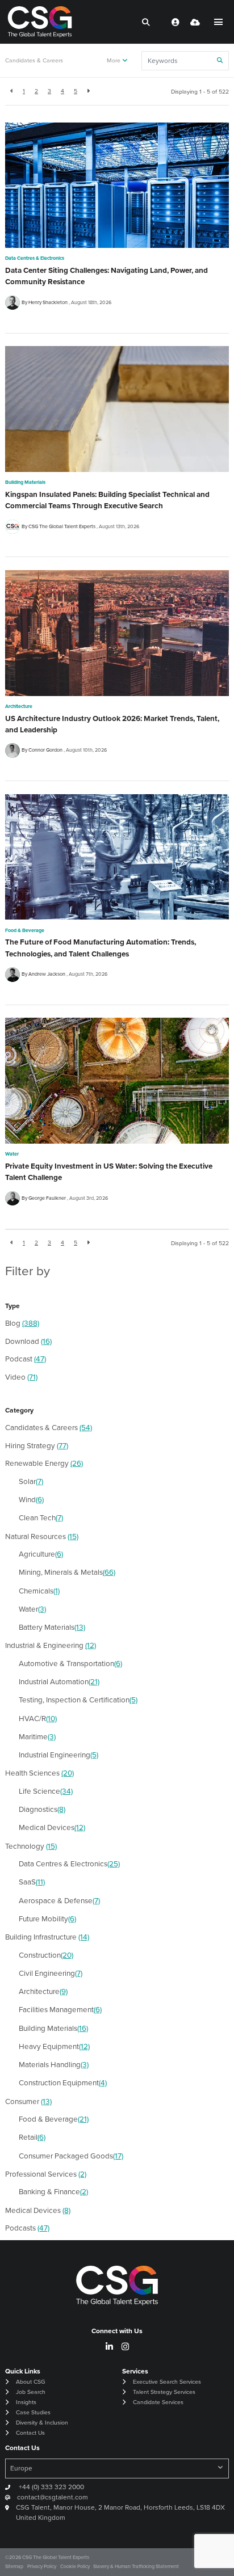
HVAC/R (38, 1718)
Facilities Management (60, 2009)
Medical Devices (52, 1827)
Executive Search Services (167, 2381)
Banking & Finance (53, 2191)
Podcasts (27, 2227)
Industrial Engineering (58, 1754)
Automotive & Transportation (70, 1663)
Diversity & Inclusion (42, 2422)
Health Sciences (39, 1772)
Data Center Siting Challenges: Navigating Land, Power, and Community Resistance (106, 276)
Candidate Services (158, 2402)
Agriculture (41, 1553)
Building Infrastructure (47, 1936)
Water (12, 1154)
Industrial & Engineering (51, 1645)
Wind (31, 1499)
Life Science (46, 1791)
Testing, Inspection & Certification (78, 1699)
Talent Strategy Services (164, 2392)
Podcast (26, 1358)
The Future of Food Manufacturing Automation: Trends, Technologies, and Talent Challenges (101, 947)
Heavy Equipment (54, 2046)
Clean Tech (41, 1517)
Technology (31, 1846)
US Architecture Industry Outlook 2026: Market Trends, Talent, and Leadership (112, 724)
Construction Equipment (63, 2082)
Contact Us (30, 2432)
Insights (26, 2402)
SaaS (32, 1881)
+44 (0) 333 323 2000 (51, 2487)
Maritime (37, 1736)
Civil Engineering (51, 1973)
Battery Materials (52, 1627)
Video (21, 1376)
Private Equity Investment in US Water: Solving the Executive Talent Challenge (109, 1171)
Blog (22, 1323)
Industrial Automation (59, 1681)
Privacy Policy (42, 2566)
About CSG (30, 2381)
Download (28, 1341)
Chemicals (39, 1590)
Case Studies (33, 2412)
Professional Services (46, 2174)
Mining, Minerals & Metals (67, 1572)
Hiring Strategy (37, 1445)
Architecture (19, 706)
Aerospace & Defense (59, 1900)
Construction (46, 1955)
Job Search (31, 2392)
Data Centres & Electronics (35, 258)
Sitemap (14, 2566)
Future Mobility (47, 1918)
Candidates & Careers (34, 60)
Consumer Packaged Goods (71, 2155)
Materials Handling (54, 2064)
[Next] (88, 92)
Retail (32, 2137)
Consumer (28, 2101)
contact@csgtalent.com (53, 2497)
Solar (31, 1481)
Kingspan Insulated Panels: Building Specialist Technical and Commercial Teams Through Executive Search (107, 500)
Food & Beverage (25, 930)
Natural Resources (42, 1536)
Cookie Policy (75, 2566)
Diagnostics (42, 1809)
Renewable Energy (44, 1463)
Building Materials (25, 482)
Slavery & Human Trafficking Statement (136, 2566)
